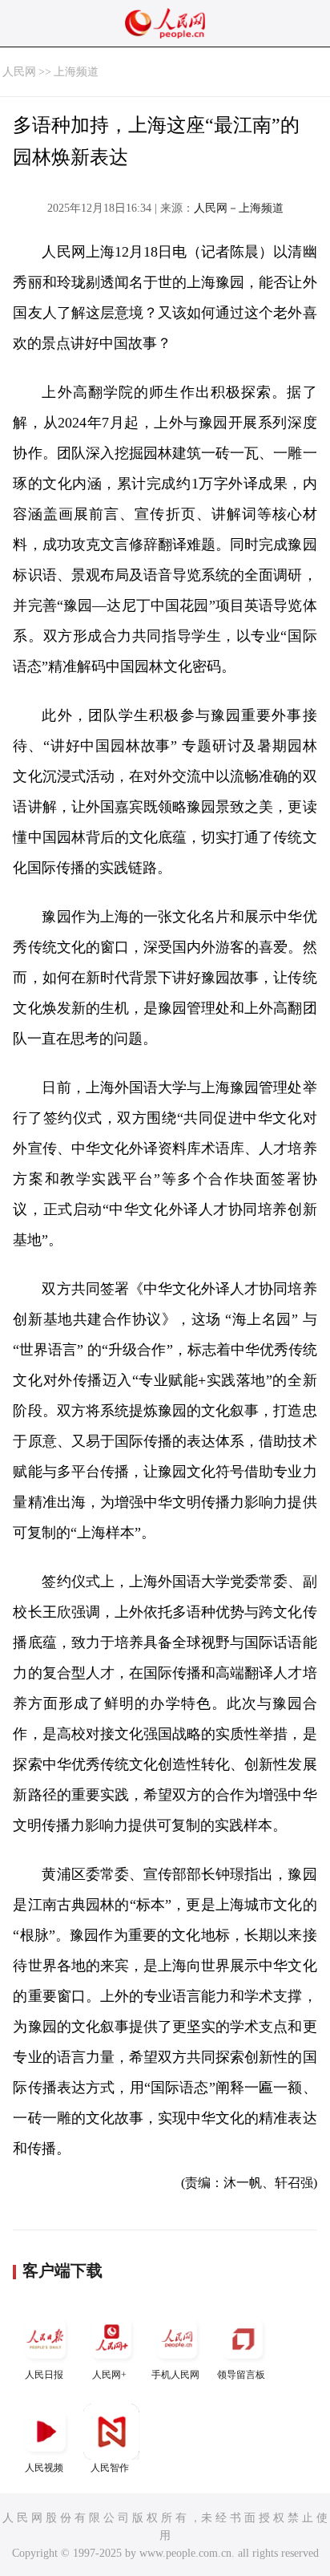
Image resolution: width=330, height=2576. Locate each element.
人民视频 (44, 2468)
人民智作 (110, 2468)
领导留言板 (241, 2375)
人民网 (19, 72)
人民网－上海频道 (239, 208)
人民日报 (44, 2375)
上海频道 (76, 72)
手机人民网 (175, 2375)
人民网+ (109, 2375)
